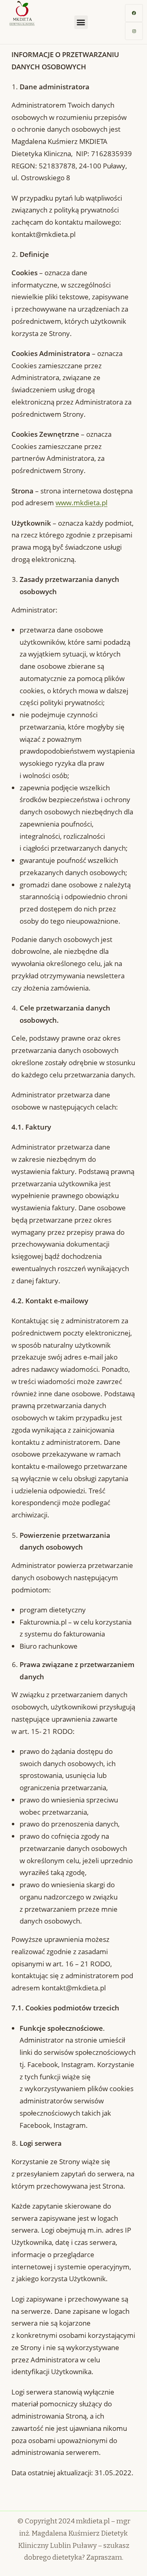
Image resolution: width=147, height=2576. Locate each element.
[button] (81, 22)
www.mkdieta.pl (81, 503)
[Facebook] (134, 13)
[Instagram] (134, 31)
